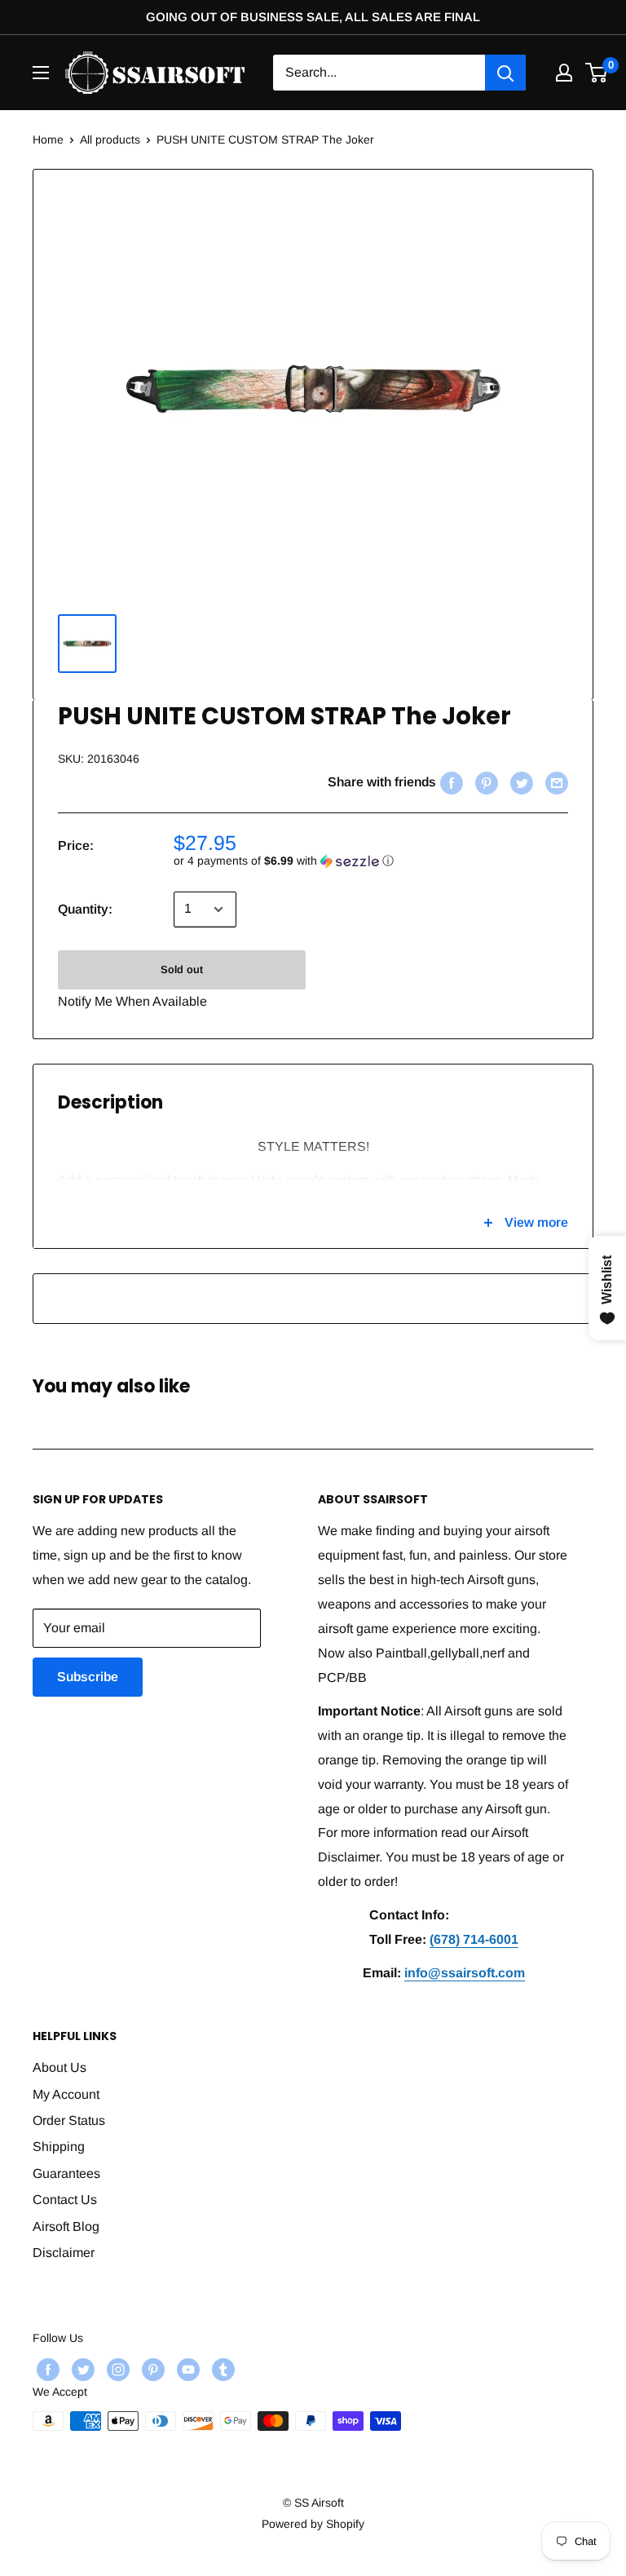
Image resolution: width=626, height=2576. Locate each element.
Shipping (59, 2147)
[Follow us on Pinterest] (151, 2370)
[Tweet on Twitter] (520, 782)
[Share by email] (555, 782)
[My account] (564, 73)
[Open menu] (41, 73)
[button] (371, 861)
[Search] (505, 73)
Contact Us (65, 2200)
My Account (66, 2094)
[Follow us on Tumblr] (221, 2370)
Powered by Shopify (313, 2524)
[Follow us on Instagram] (116, 2370)
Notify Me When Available (132, 1001)
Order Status (69, 2120)
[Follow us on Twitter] (81, 2370)
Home (48, 139)
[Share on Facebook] (450, 782)
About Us (60, 2067)
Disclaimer (64, 2253)
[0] (597, 73)
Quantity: (85, 909)
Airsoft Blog (66, 2226)
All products (110, 139)
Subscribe (88, 1677)
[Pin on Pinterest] (485, 782)
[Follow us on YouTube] (186, 2370)
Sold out (182, 969)
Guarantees (66, 2173)
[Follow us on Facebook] (46, 2370)
